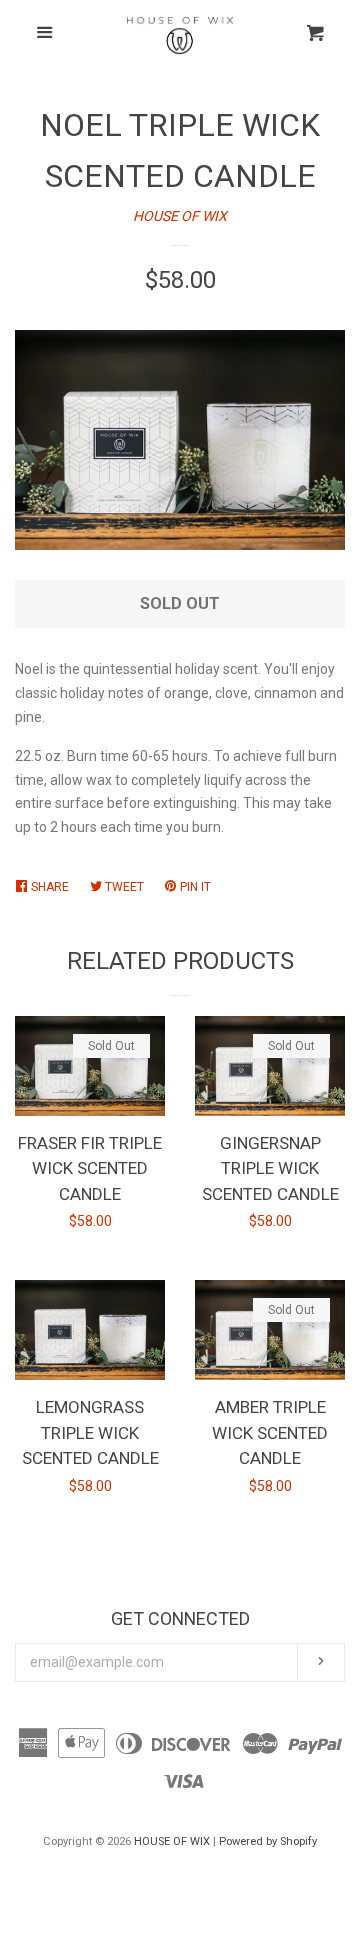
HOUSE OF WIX (180, 216)
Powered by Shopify (268, 1841)
